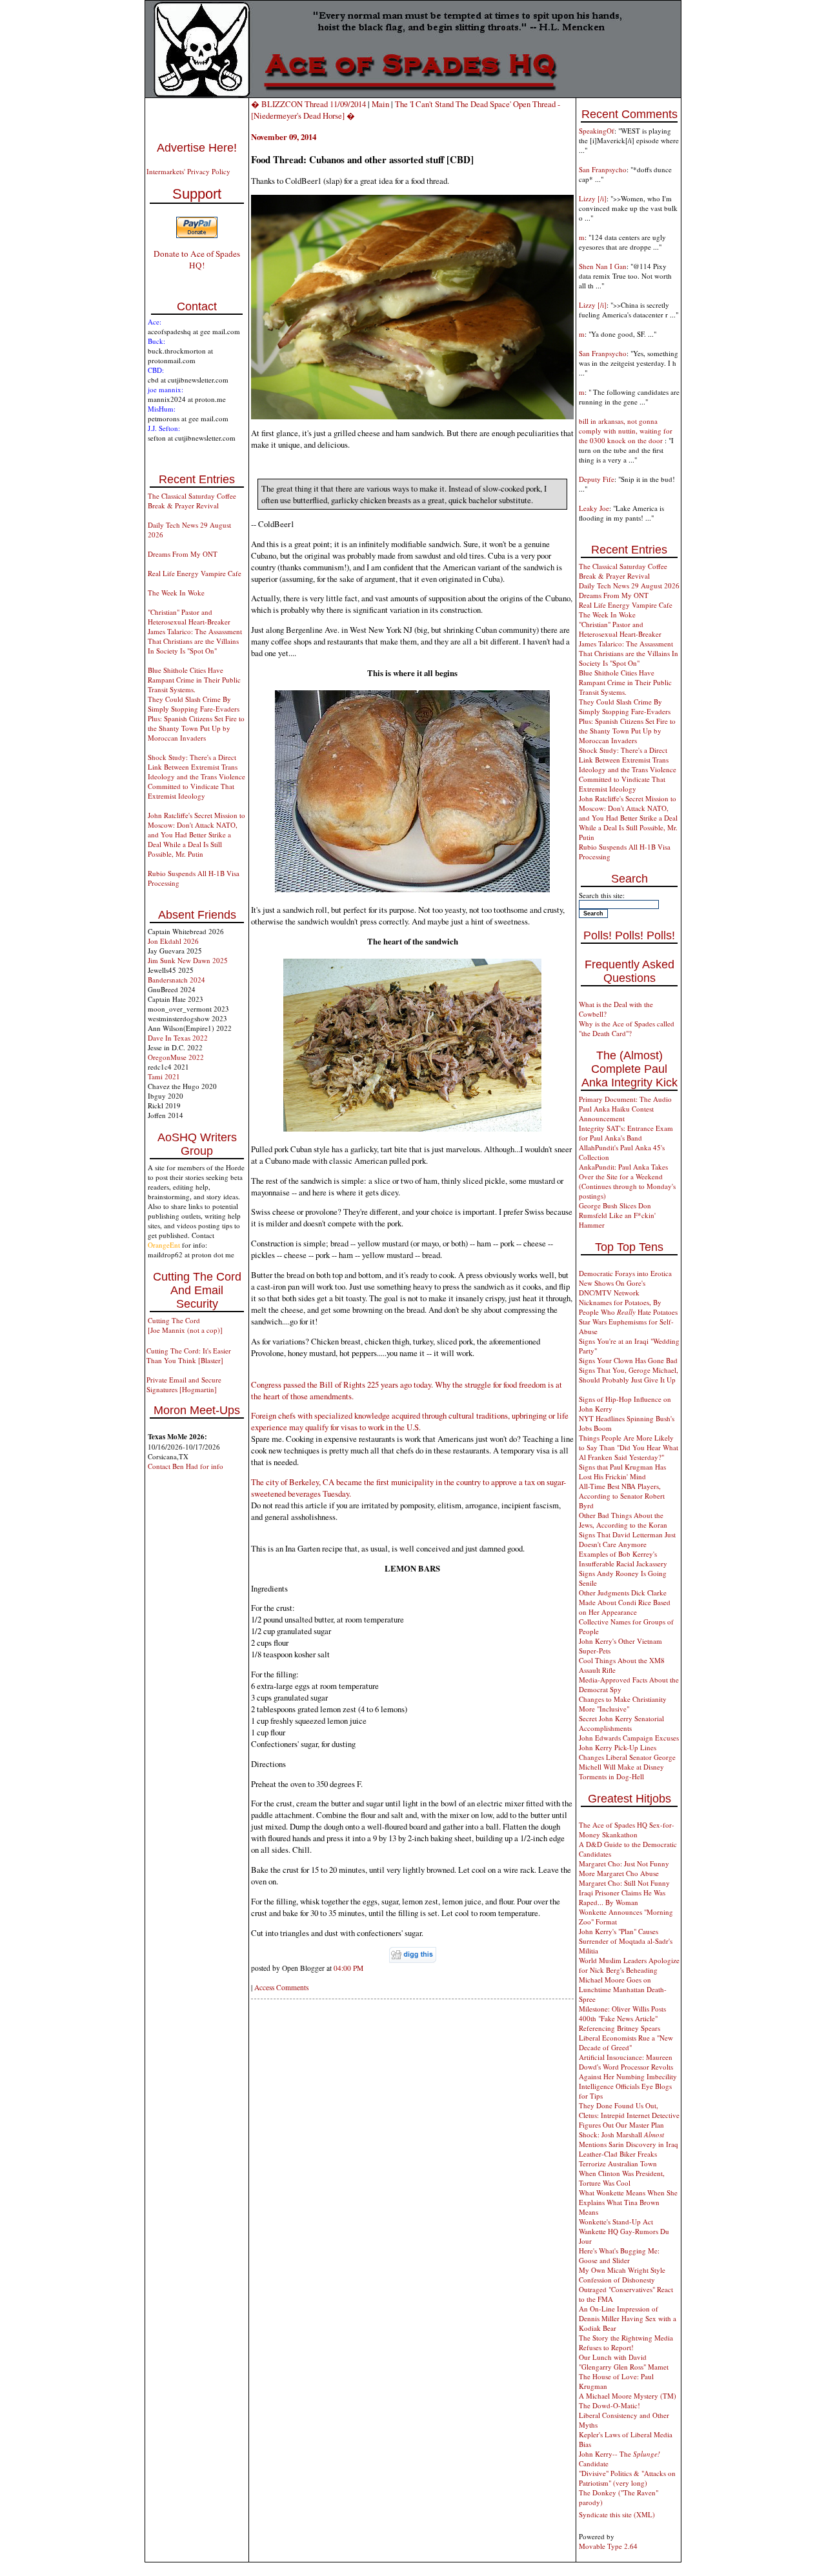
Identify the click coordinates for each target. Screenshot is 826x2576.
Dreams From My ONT (183, 554)
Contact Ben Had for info (186, 1466)
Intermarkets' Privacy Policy (188, 171)
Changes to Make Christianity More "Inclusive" (623, 1704)
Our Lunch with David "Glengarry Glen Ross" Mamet (624, 2362)
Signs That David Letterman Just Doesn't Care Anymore (627, 1539)
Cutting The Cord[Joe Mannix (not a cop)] (185, 1325)
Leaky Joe (594, 508)
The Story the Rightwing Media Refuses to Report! (626, 2342)
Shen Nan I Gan (603, 266)
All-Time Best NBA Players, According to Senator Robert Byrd (622, 1496)
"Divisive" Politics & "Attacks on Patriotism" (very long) (627, 2478)
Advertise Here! (197, 148)
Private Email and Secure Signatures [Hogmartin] (184, 1384)
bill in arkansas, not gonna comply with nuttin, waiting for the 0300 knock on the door (626, 431)
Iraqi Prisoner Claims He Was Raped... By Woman (622, 1897)
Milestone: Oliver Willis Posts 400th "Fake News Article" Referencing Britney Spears (622, 2018)
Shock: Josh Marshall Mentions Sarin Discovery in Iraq (629, 2139)
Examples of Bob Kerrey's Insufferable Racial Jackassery (623, 1559)
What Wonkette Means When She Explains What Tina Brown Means (628, 2202)
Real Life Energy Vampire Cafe (195, 573)
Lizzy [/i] (593, 198)
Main (380, 104)
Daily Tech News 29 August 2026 (629, 585)
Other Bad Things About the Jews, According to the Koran (623, 1520)
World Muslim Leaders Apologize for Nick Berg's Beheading (629, 1965)
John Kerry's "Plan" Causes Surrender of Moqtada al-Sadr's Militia (626, 1941)
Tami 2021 (164, 1076)
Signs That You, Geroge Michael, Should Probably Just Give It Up (629, 1375)
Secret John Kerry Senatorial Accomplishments (621, 1723)
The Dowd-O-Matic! (609, 2405)
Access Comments (281, 1987)
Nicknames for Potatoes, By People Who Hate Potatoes (628, 1307)
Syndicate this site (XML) (617, 2514)
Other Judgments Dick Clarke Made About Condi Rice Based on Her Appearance (625, 1602)
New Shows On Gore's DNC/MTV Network (612, 1288)
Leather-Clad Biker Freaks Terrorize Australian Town (618, 2159)
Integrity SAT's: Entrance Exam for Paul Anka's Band (626, 1133)
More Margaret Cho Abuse (619, 1873)
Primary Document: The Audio (625, 1099)
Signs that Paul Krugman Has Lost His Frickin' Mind (622, 1472)
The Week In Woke (176, 593)
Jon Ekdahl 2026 (173, 941)
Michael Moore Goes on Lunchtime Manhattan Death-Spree (623, 1989)
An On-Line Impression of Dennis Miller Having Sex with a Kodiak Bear (628, 2318)
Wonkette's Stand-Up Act (616, 2222)
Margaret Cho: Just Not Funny (624, 1863)
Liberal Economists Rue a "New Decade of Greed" (626, 2042)
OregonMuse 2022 (176, 1057)
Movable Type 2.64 (608, 2546)
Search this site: (602, 895)
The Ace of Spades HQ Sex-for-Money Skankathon (627, 1830)
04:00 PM (348, 1968)
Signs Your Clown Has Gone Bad (628, 1360)
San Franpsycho (603, 169)
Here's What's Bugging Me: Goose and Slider (619, 2255)
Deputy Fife (597, 479)
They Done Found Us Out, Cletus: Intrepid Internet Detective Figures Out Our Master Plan (629, 2115)
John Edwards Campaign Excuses (629, 1738)
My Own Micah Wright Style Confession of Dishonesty (622, 2275)
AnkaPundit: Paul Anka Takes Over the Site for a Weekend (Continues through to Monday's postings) (627, 1181)
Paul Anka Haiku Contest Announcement (616, 1113)
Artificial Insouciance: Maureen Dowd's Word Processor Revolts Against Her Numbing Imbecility (628, 2067)
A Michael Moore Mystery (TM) (628, 2396)
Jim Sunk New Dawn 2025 (188, 960)
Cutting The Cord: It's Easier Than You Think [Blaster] (189, 1355)
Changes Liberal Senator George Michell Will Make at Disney (627, 1762)
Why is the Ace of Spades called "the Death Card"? (627, 1028)
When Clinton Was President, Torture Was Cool (622, 2178)
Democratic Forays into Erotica (625, 1273)
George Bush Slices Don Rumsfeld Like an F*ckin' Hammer (617, 1215)
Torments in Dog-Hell (611, 1776)
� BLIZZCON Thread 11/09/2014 (308, 104)
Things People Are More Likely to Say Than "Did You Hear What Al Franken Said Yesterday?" (629, 1447)
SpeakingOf (597, 131)
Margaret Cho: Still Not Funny (624, 1883)
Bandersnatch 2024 (176, 980)
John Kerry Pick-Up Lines (618, 1747)
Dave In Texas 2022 (178, 1038)
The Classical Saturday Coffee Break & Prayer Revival (192, 501)
